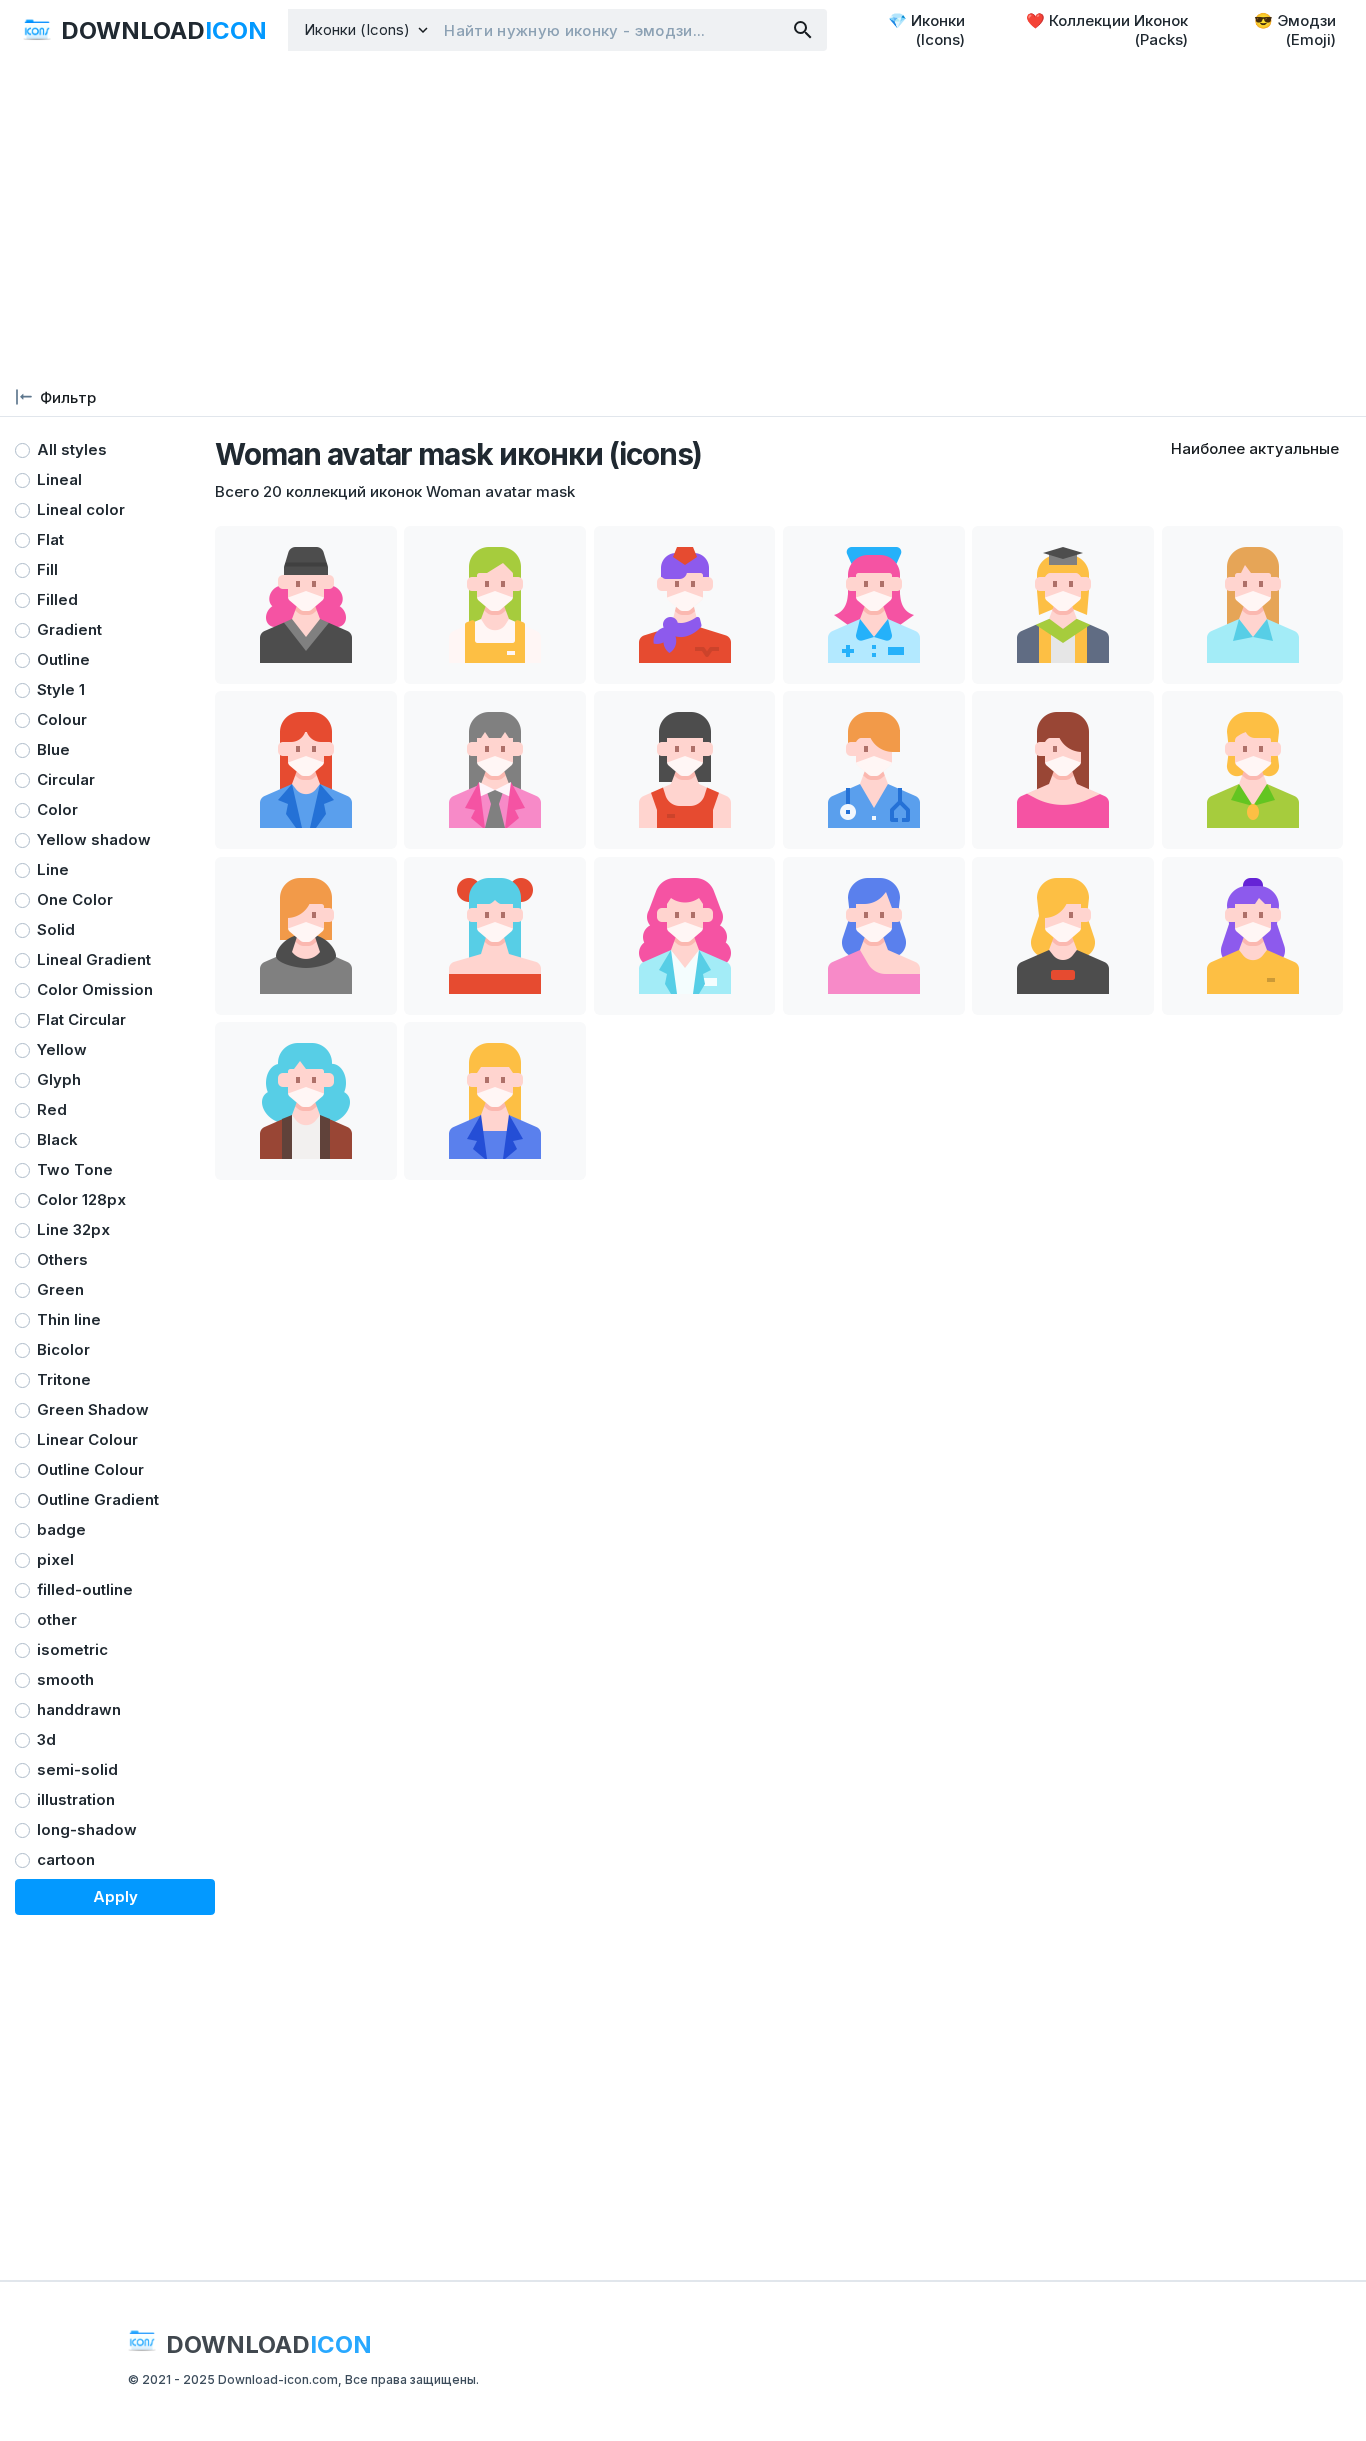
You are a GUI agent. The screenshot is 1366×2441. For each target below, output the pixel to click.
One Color (75, 899)
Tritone (64, 1379)
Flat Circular (81, 1019)
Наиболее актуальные (1255, 448)
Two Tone (75, 1169)
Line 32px (73, 1229)
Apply (115, 1896)
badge (61, 1529)
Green (60, 1289)
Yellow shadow (94, 839)
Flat (50, 539)
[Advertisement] (683, 220)
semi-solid (77, 1769)
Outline (63, 659)
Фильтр (68, 397)
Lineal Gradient (94, 959)
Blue (53, 749)
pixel (55, 1559)
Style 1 (61, 689)
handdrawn (79, 1709)
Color (57, 809)
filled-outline (85, 1589)
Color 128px (81, 1199)
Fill (47, 569)
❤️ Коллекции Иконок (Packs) (1107, 30)
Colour (62, 719)
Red (52, 1109)
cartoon (66, 1859)
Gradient (69, 629)
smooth (65, 1679)
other (57, 1619)
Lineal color (81, 509)
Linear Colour (87, 1439)
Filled (57, 599)
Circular (66, 779)
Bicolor (63, 1349)
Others (62, 1259)
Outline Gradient (98, 1499)
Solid (56, 929)
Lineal (59, 479)
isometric (72, 1649)
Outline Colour (90, 1469)
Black (57, 1139)
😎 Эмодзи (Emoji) (1295, 30)
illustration (76, 1799)
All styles (72, 449)
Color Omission (95, 989)
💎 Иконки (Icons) (926, 30)
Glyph (59, 1079)
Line (53, 869)
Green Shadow (93, 1409)
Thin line (69, 1319)
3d (46, 1739)
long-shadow (87, 1829)
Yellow (62, 1049)
